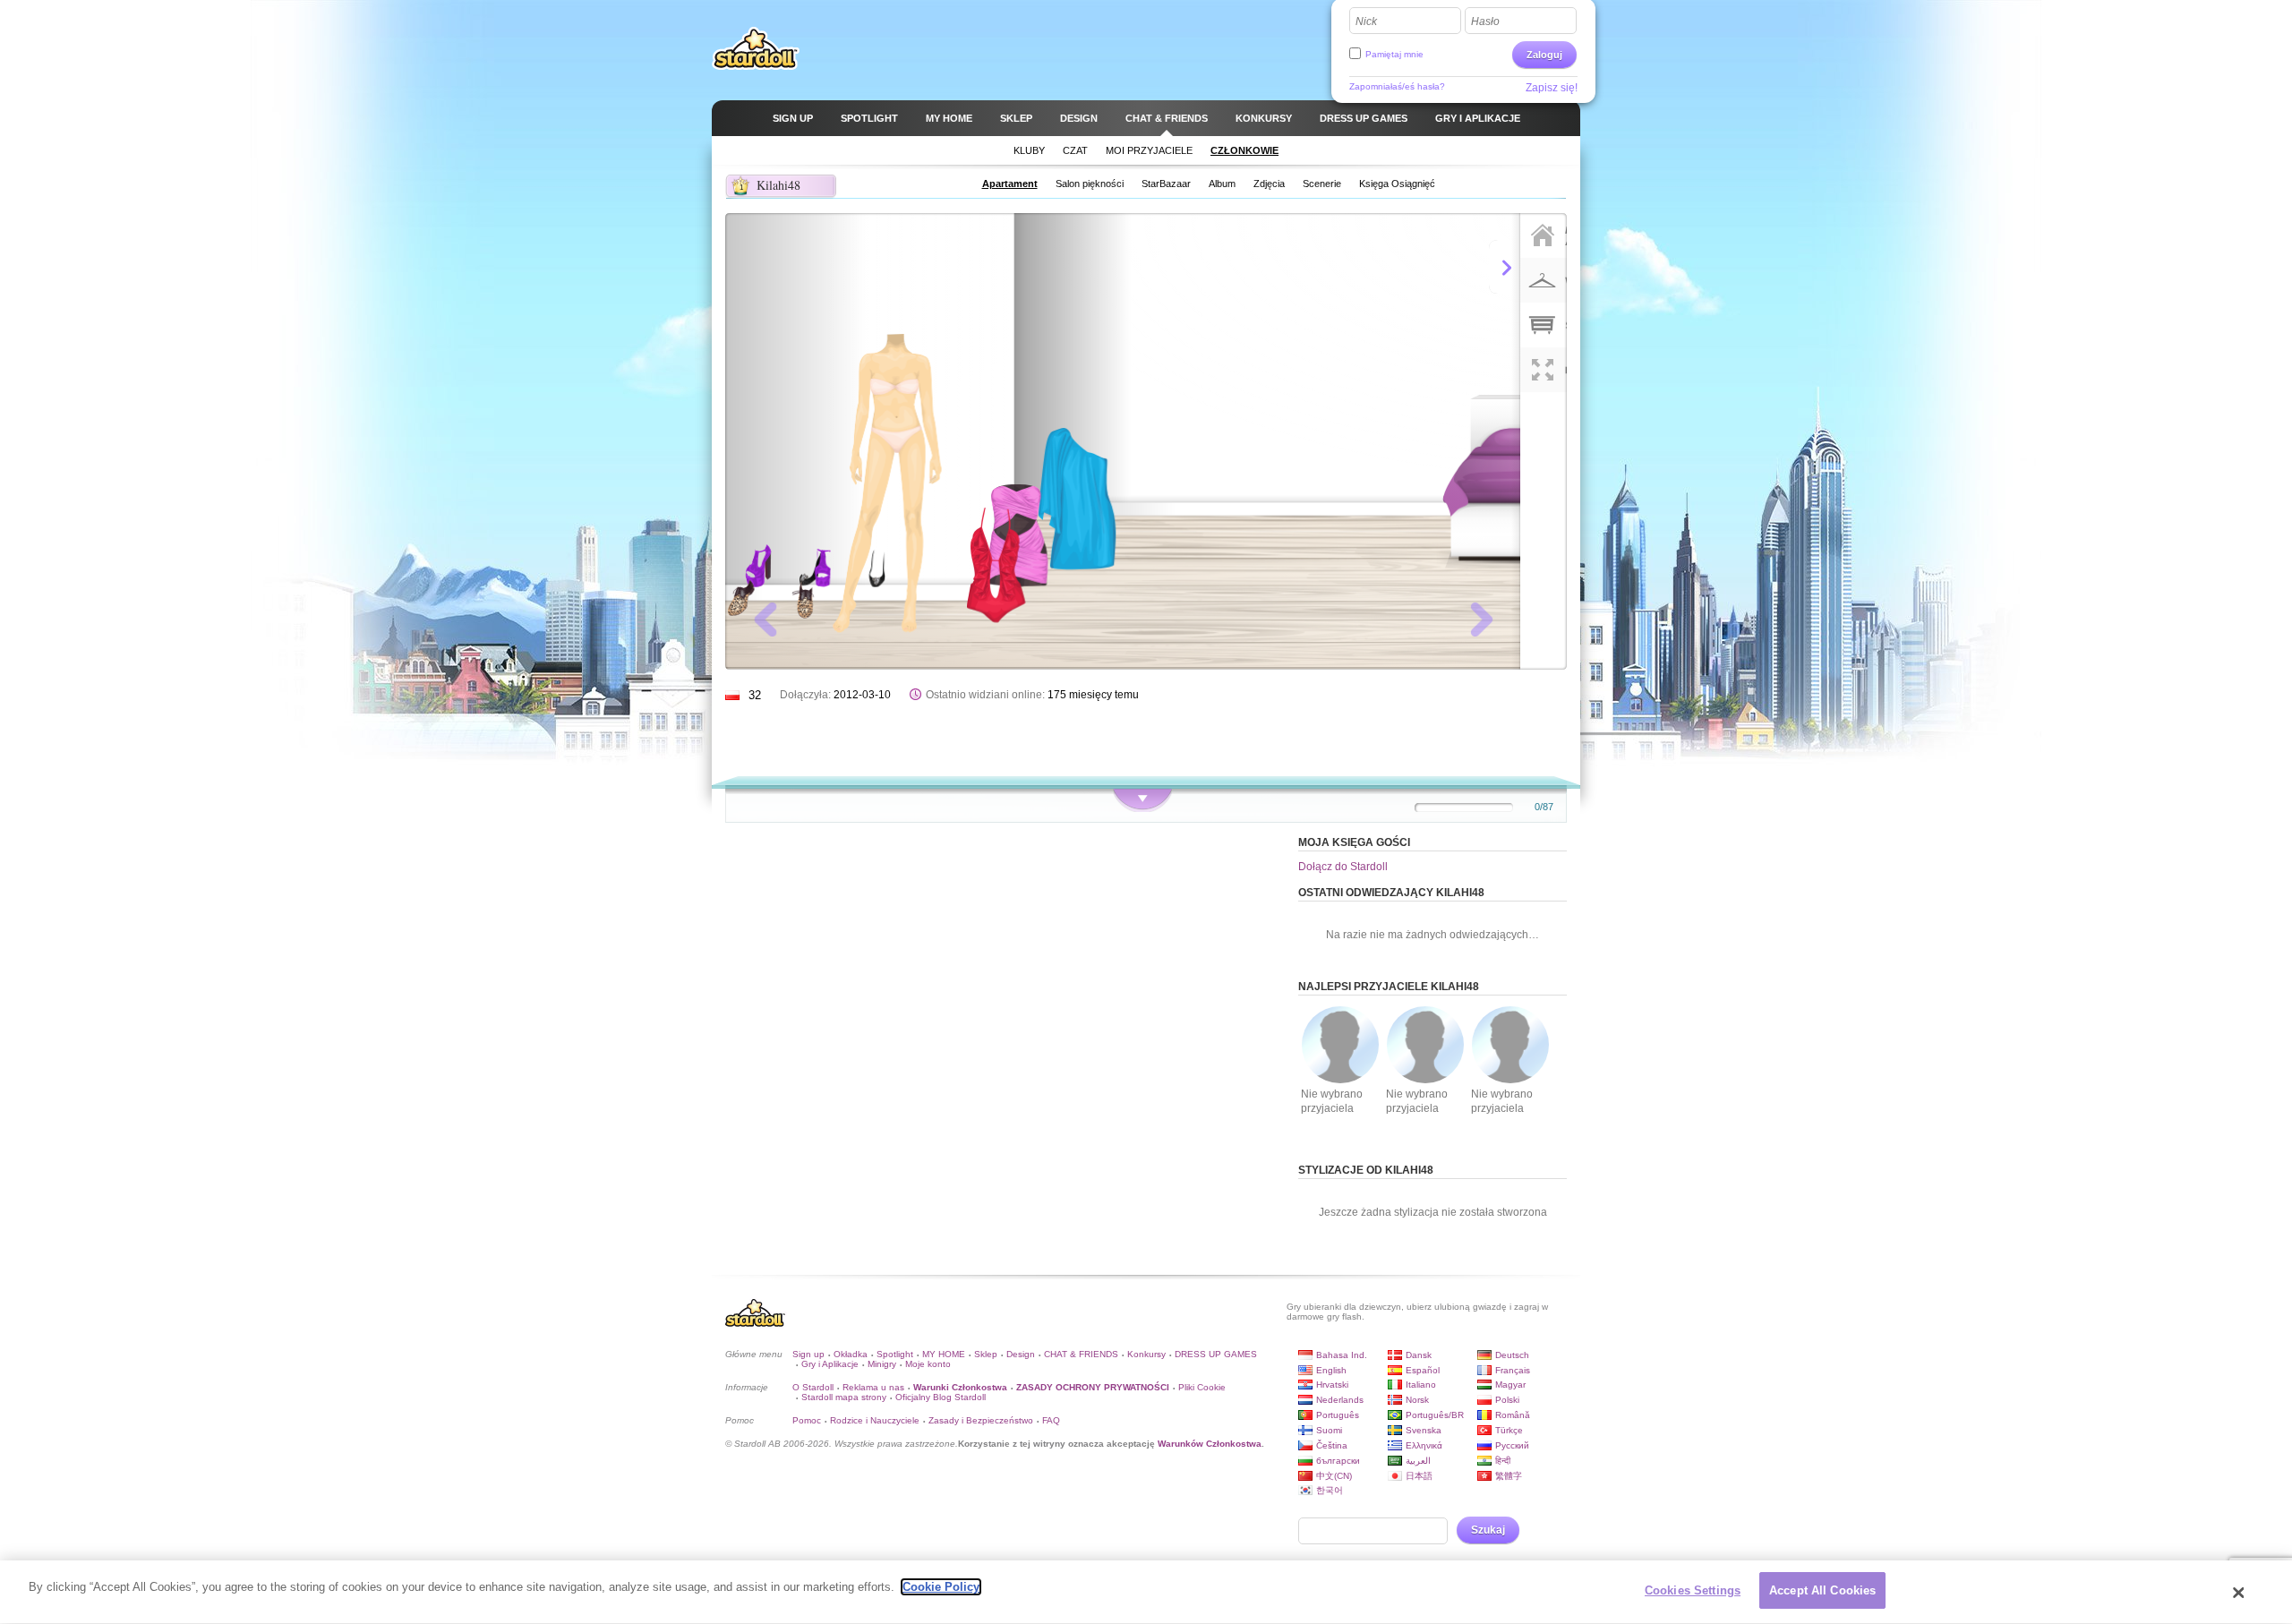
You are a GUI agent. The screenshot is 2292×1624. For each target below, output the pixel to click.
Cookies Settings (1693, 1590)
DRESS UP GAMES (1216, 1354)
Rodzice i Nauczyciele (875, 1420)
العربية (1418, 1461)
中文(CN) (1334, 1476)
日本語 (1419, 1476)
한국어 (1330, 1490)
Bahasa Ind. (1342, 1355)
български (1338, 1461)
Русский (1512, 1445)
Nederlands (1340, 1400)
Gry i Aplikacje (830, 1364)
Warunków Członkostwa (1210, 1444)
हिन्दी (1503, 1461)
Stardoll (756, 48)
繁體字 (1509, 1476)
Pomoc (807, 1420)
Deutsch (1512, 1355)
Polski (1507, 1400)
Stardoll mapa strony (844, 1397)
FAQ (1051, 1420)
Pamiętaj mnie (1394, 54)
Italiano (1421, 1385)
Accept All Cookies (1822, 1590)
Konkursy (1146, 1354)
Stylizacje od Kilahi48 (1366, 1170)
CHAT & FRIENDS (1081, 1354)
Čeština (1332, 1445)
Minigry (882, 1364)
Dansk (1419, 1355)
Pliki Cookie (1202, 1387)
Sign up (808, 1354)
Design (1021, 1354)
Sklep (986, 1354)
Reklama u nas (873, 1387)
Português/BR (1435, 1415)
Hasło (1485, 21)
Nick (1366, 21)
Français (1513, 1370)
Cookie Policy (941, 1587)
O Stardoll (813, 1387)
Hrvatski (1332, 1385)
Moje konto (928, 1364)
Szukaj (1488, 1530)
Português (1338, 1415)
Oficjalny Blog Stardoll (941, 1397)
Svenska (1424, 1430)
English (1331, 1370)
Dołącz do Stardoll (1343, 867)
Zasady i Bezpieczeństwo (981, 1420)
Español (1423, 1370)
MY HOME (944, 1354)
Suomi (1329, 1430)
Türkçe (1509, 1430)
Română (1513, 1415)
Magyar (1510, 1385)
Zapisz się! (1552, 88)
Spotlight (895, 1354)
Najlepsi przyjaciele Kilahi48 (1389, 987)
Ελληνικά (1424, 1445)
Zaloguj (1544, 55)
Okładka (851, 1354)
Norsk (1417, 1400)
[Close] (2239, 1593)
